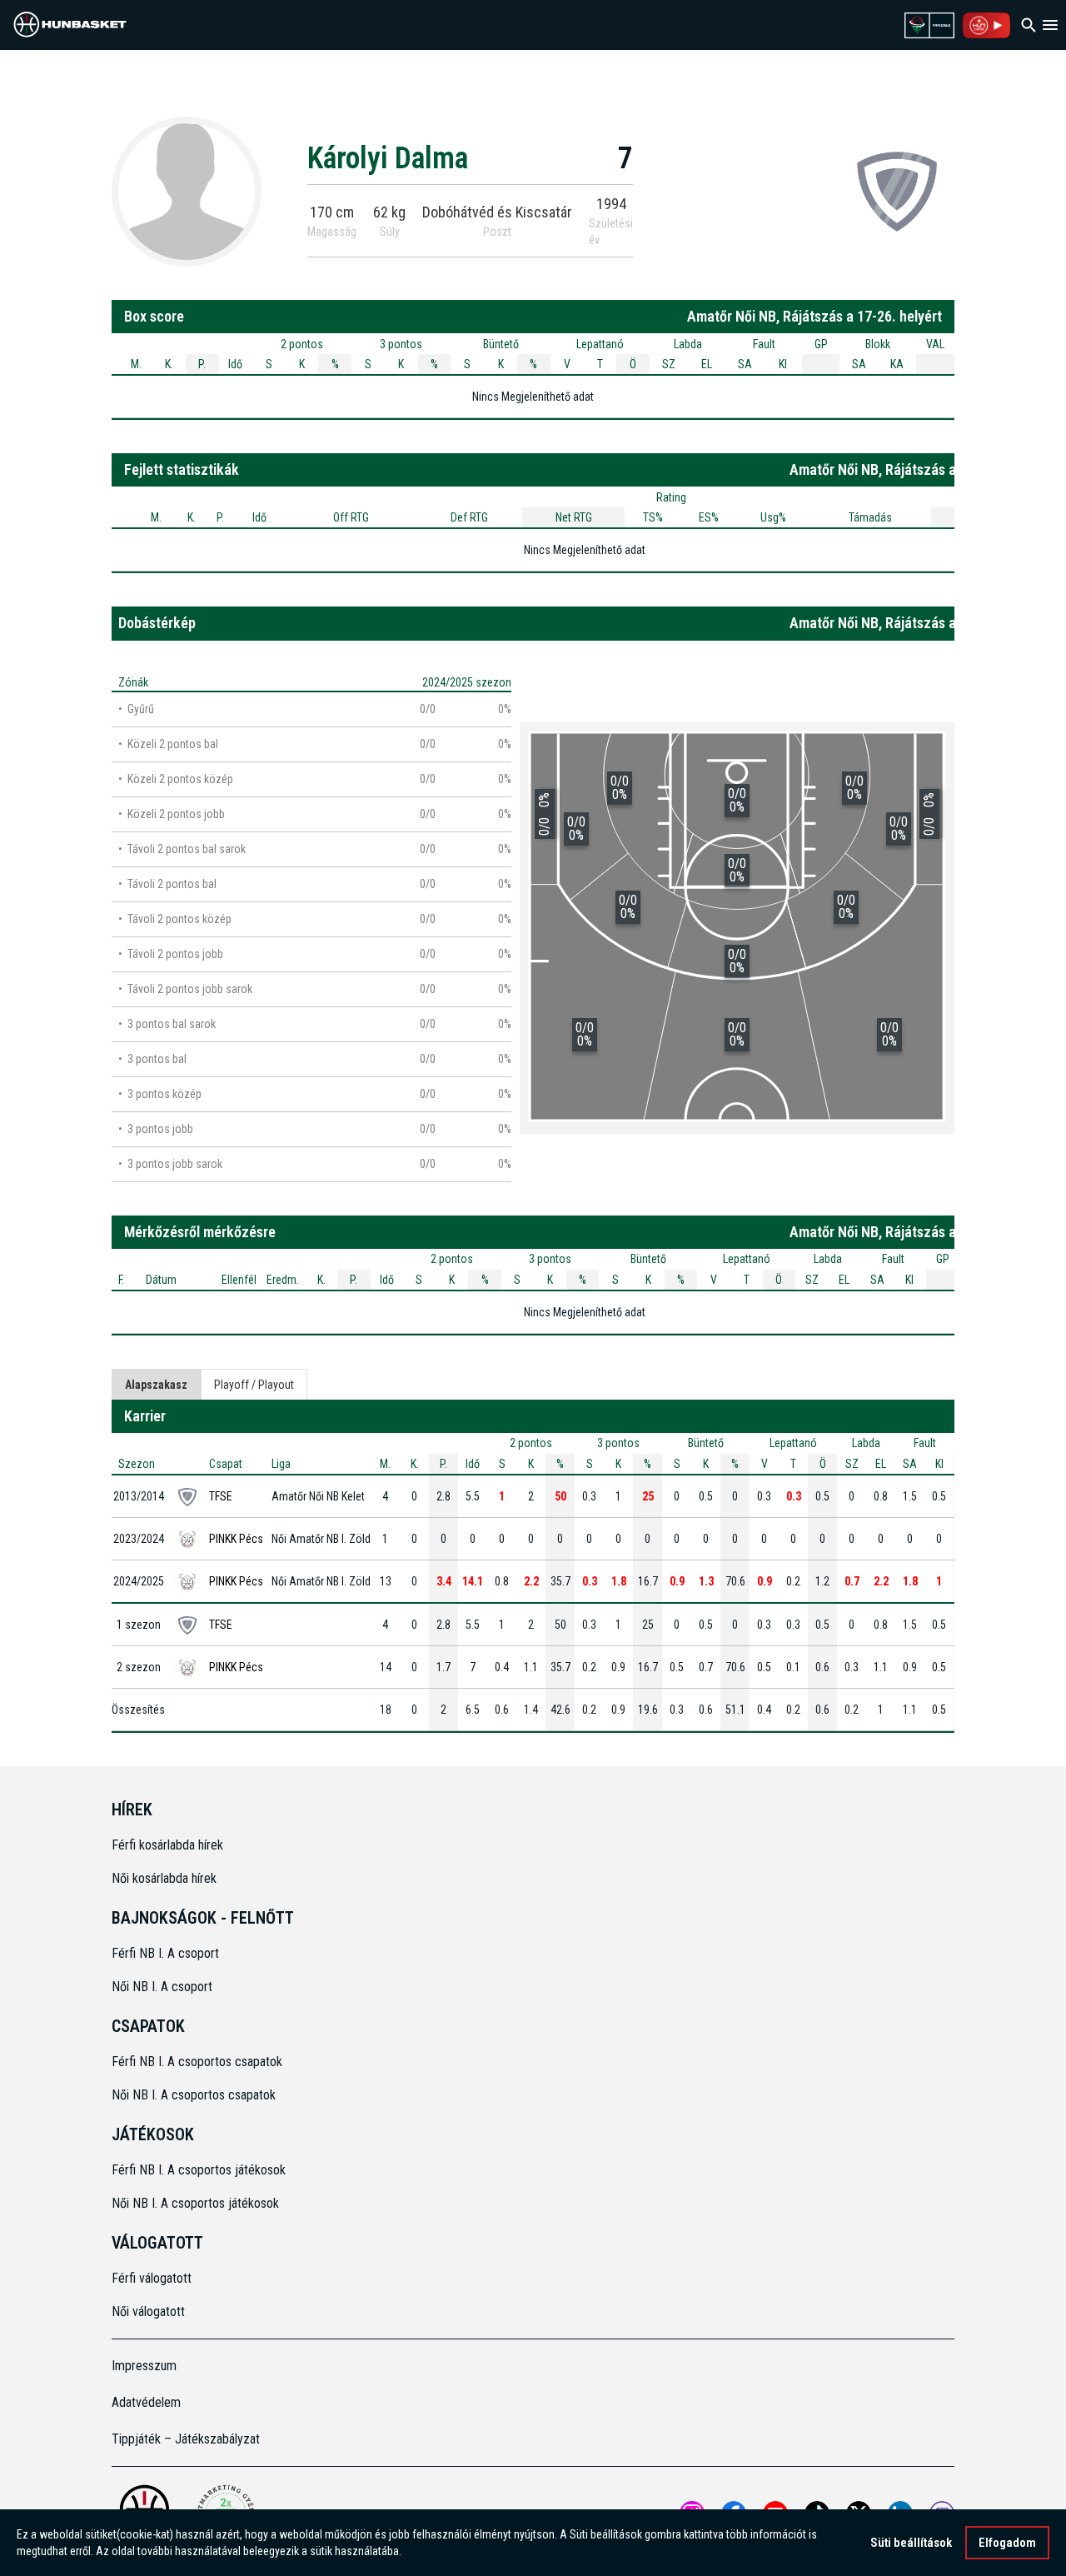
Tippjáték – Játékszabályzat (186, 2439)
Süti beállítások (911, 2543)
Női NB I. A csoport (162, 1987)
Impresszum (144, 2366)
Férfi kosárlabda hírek (167, 1845)
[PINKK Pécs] (897, 191)
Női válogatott (148, 2311)
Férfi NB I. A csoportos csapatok (199, 2062)
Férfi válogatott (152, 2278)
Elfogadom (1007, 2543)
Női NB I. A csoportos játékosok (195, 2203)
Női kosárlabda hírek (164, 1878)
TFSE (221, 1496)
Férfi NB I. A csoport (165, 1953)
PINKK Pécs (236, 1539)
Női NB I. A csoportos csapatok (195, 2095)
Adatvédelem (146, 2402)
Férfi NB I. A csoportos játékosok (199, 2170)
